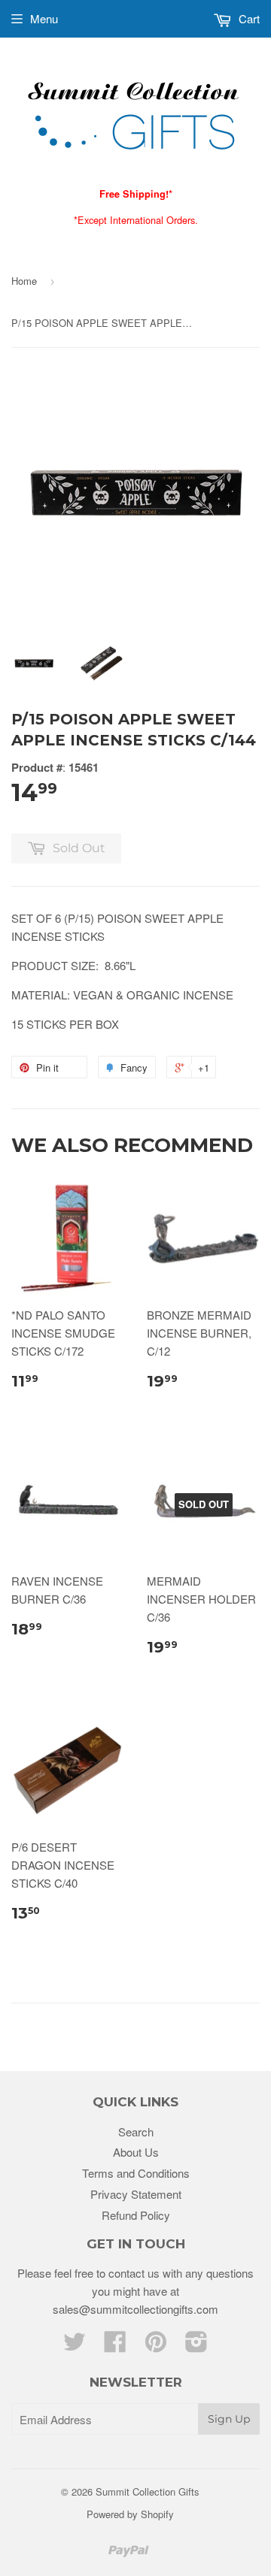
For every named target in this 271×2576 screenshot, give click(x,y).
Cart (248, 18)
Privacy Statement (136, 2194)
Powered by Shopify (130, 2514)
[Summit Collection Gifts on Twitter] (75, 2346)
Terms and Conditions (136, 2173)
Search (136, 2132)
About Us (136, 2152)
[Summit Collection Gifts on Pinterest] (156, 2346)
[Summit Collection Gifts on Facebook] (115, 2346)
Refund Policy (136, 2215)
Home (24, 281)
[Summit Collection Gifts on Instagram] (196, 2346)
